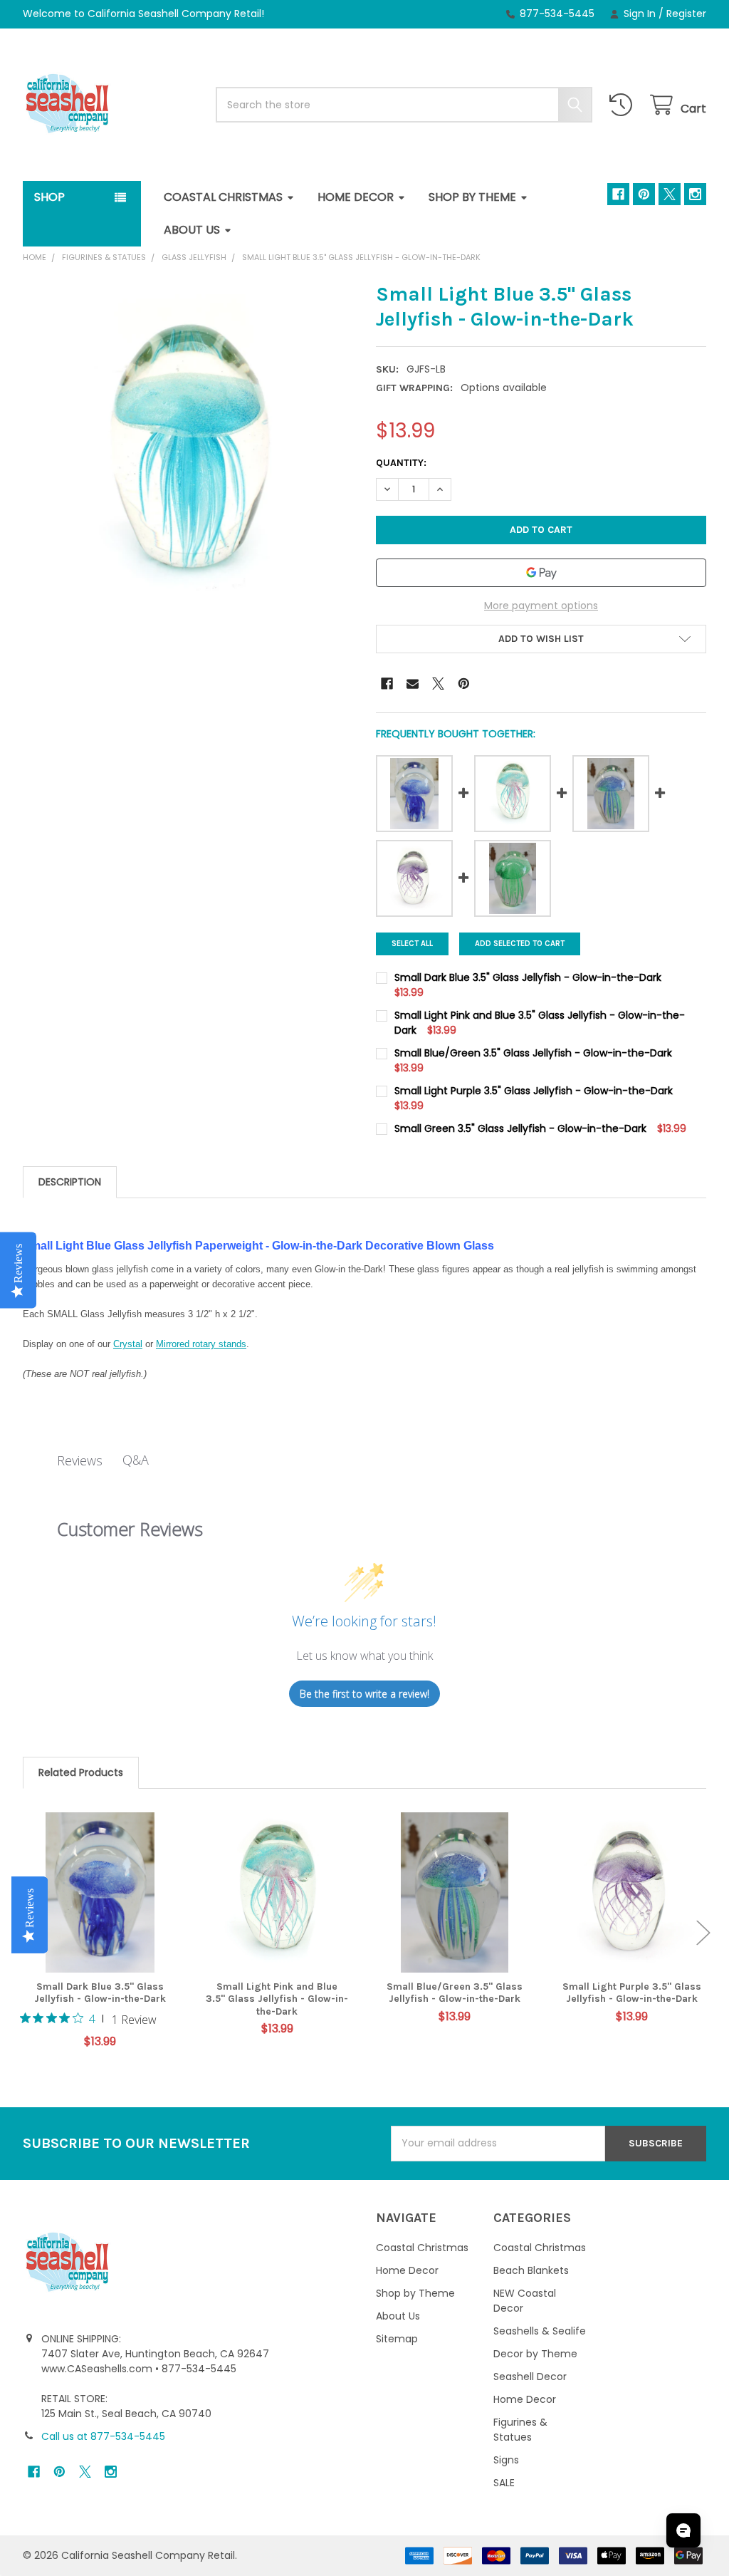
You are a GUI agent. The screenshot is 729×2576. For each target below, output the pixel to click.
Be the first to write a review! (364, 1694)
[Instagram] (695, 194)
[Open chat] (683, 2530)
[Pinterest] (644, 194)
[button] (541, 639)
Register (686, 14)
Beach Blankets (531, 2270)
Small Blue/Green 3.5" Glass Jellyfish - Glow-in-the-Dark (455, 1993)
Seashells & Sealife (540, 2331)
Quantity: (401, 463)
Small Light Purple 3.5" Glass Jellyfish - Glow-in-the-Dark (632, 1993)
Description (70, 1182)
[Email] (413, 684)
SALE (504, 2483)
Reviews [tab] (80, 1460)
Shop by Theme (472, 197)
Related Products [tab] (81, 1772)
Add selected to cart (520, 944)
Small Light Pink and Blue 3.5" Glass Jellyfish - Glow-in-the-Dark (277, 1999)
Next (703, 1933)
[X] (670, 194)
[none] (188, 447)
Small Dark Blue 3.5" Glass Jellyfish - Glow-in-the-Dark (100, 1993)
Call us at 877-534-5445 (103, 2436)
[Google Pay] (541, 573)
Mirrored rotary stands (201, 1344)
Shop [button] (49, 197)
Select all (412, 944)
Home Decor (356, 197)
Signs (506, 2460)
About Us (192, 230)
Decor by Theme (535, 2354)
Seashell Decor (530, 2377)
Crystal (128, 1344)
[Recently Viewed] (624, 105)
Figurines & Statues (520, 2430)
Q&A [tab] (136, 1460)
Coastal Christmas (223, 197)
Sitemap (397, 2339)
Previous (26, 1933)
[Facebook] (618, 194)
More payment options (541, 606)
